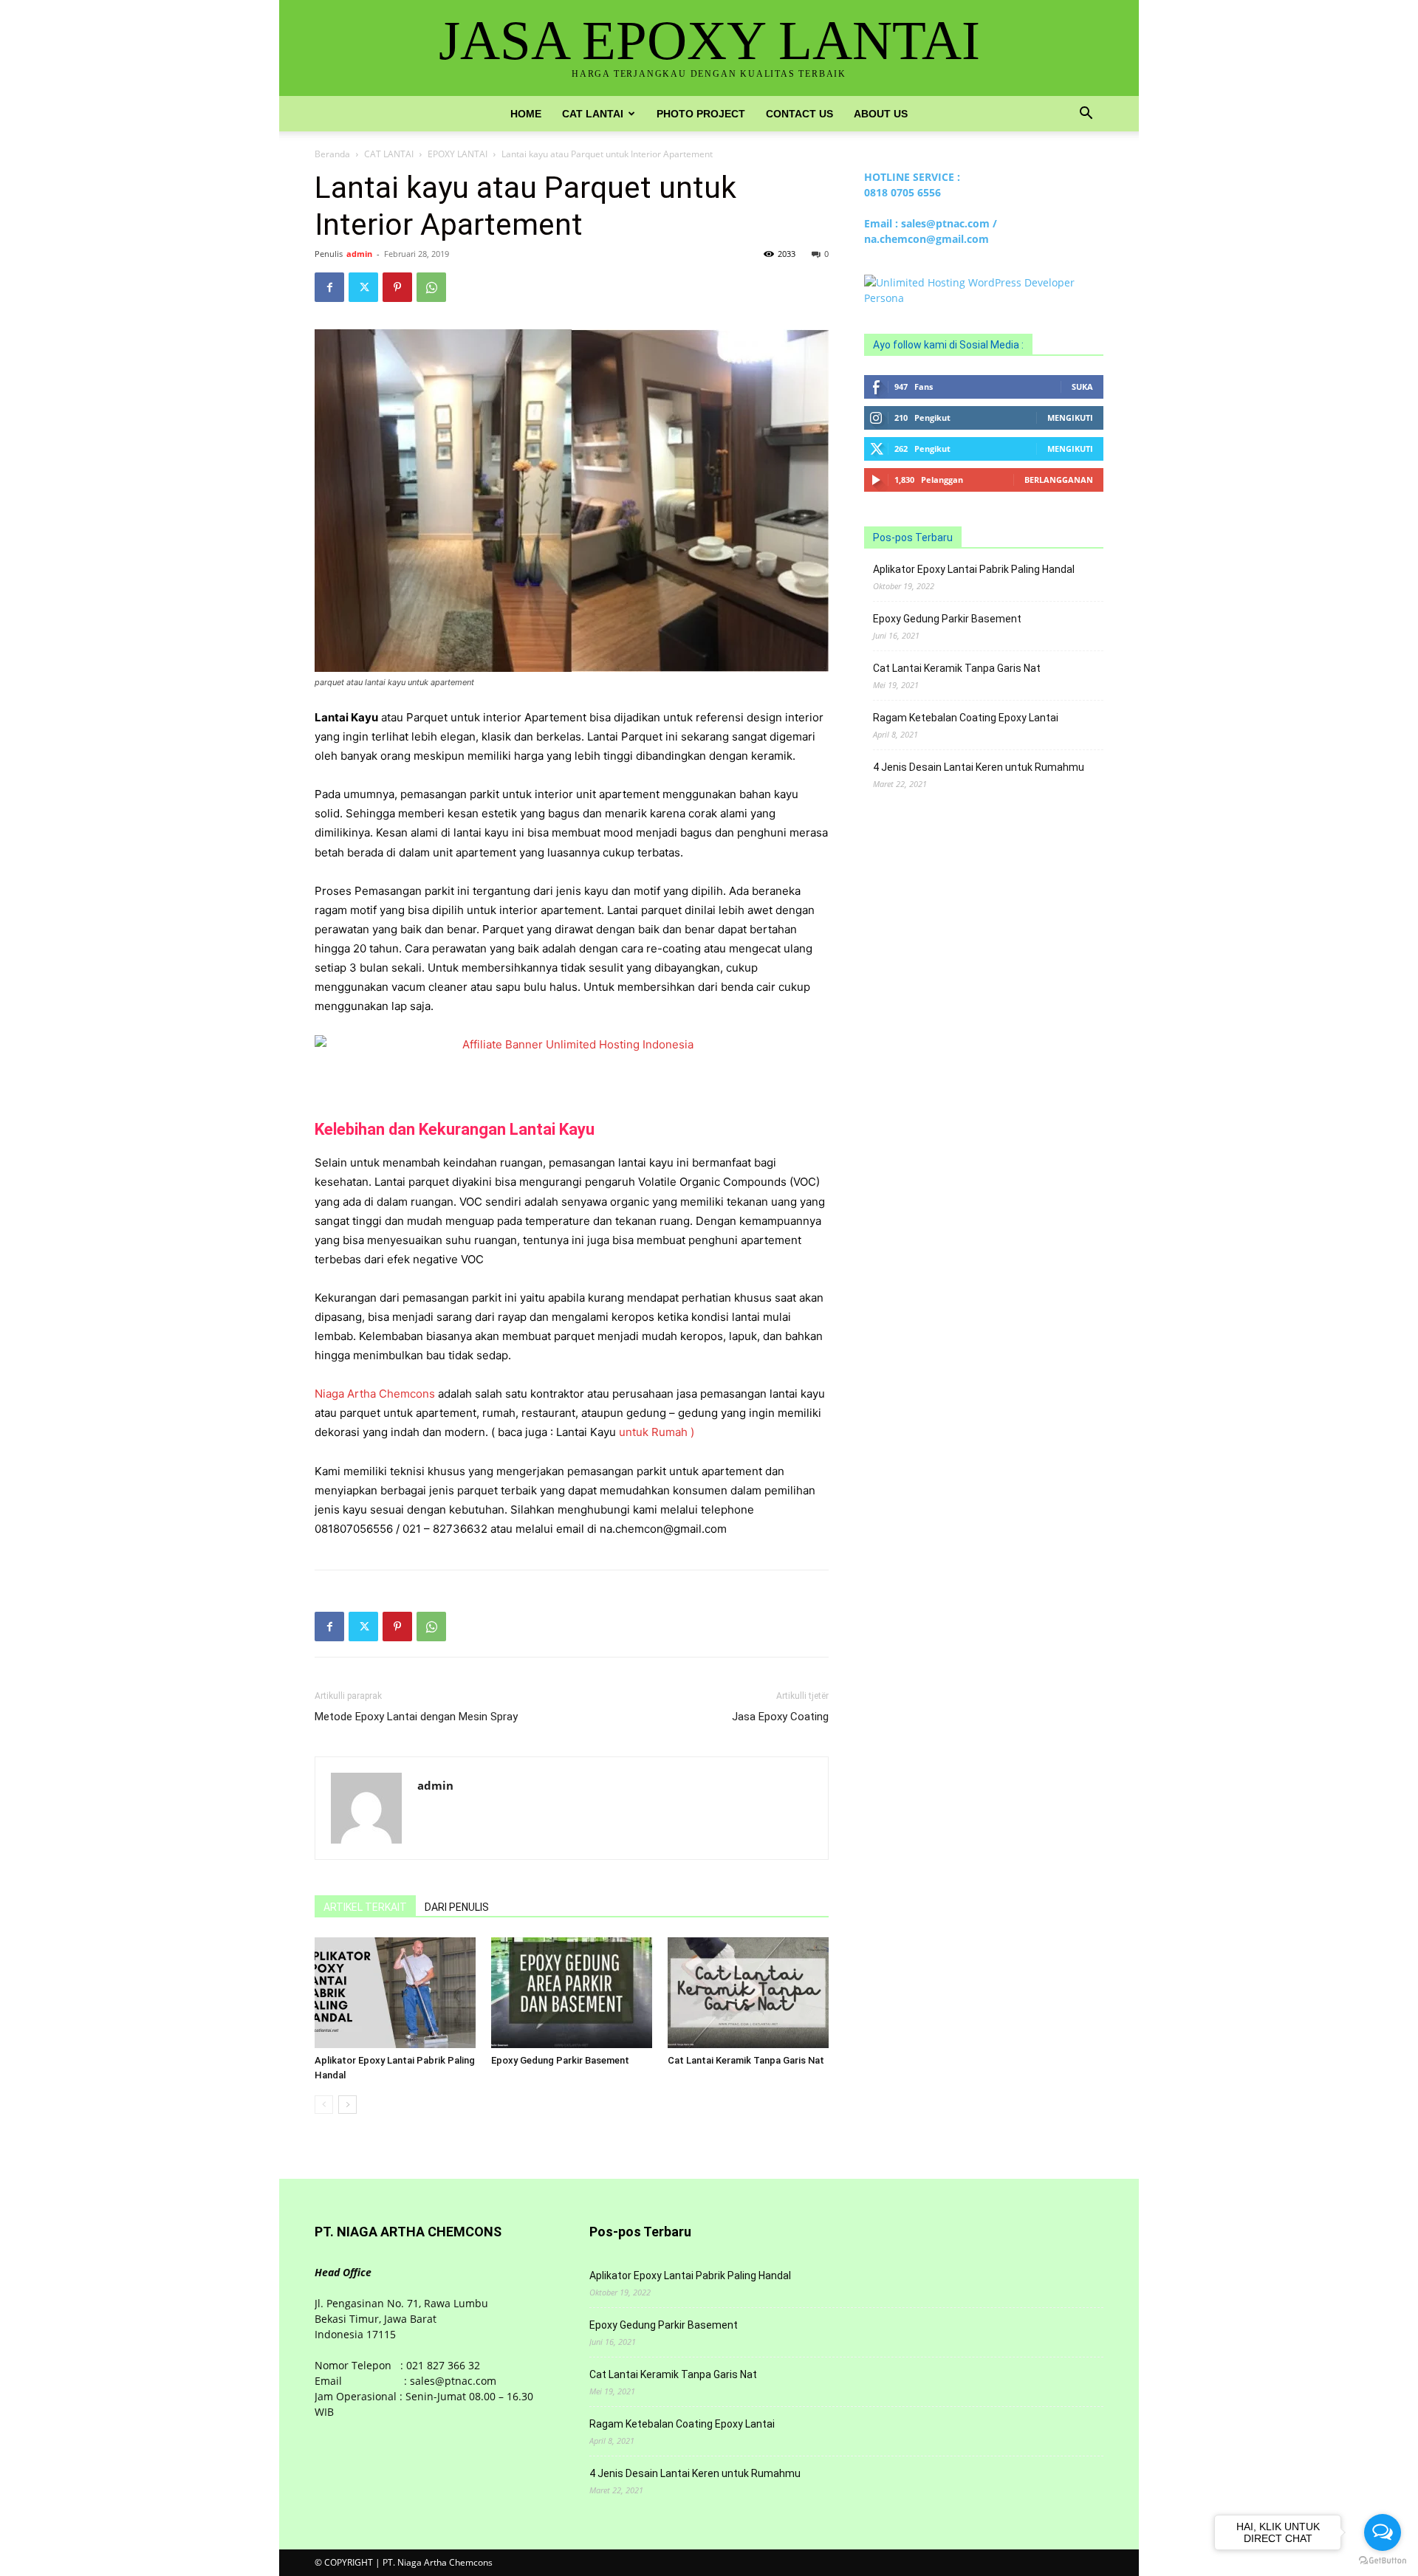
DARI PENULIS (457, 1907)
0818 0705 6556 (902, 192)
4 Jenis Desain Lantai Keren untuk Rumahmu (979, 767)
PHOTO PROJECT (701, 114)
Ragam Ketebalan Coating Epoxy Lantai (966, 718)
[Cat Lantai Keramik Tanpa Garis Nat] (748, 1993)
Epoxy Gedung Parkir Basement (560, 2060)
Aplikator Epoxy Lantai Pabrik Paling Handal (974, 569)
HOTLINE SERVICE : (912, 177)
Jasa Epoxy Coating (780, 1717)
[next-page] (347, 2105)
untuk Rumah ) (657, 1432)
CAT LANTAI (593, 114)
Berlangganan (1059, 480)
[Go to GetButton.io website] (1383, 2561)
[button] (1086, 115)
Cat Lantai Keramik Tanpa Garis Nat (746, 2060)
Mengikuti (1070, 418)
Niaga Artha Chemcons (375, 1394)
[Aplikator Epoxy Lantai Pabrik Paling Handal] (395, 1993)
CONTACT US (799, 114)
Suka (1082, 387)
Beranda (332, 154)
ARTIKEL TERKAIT (365, 1907)
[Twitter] (363, 287)
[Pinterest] (397, 287)
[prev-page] (324, 2105)
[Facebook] (329, 287)
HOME (526, 114)
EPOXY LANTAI (458, 154)
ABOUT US (881, 114)
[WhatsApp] (431, 287)
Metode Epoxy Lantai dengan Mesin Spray (416, 1717)
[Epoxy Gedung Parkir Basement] (572, 1993)
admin (359, 254)
